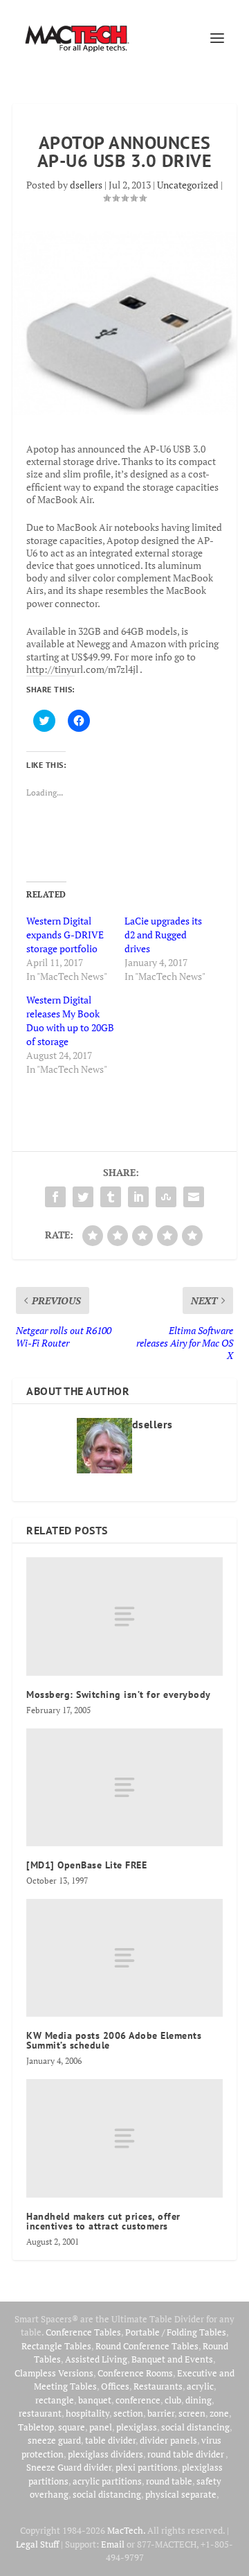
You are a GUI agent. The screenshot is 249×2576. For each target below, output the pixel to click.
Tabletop (36, 2427)
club (173, 2400)
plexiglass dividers (105, 2454)
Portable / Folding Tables (176, 2332)
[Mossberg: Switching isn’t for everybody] (124, 1616)
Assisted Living (96, 2359)
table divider (110, 2440)
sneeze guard (54, 2440)
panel (101, 2427)
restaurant (40, 2413)
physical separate (181, 2494)
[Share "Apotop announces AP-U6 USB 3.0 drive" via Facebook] (55, 1197)
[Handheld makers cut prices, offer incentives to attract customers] (124, 2138)
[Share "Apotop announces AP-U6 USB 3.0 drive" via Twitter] (83, 1197)
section (128, 2413)
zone (219, 2413)
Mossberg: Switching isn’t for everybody (119, 1694)
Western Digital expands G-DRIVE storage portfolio (65, 935)
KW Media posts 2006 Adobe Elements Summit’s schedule (114, 2040)
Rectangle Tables (56, 2346)
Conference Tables (83, 2332)
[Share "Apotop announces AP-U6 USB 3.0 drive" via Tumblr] (111, 1197)
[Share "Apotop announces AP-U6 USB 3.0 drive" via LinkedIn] (138, 1197)
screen (192, 2413)
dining (199, 2400)
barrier (161, 2413)
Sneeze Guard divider (69, 2467)
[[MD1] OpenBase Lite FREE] (124, 1787)
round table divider (186, 2454)
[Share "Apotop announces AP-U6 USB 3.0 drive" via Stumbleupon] (166, 1197)
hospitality (87, 2413)
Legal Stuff (37, 2544)
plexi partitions (147, 2467)
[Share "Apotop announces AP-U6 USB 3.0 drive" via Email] (194, 1197)
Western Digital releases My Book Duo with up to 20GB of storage (70, 1020)
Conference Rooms (135, 2373)
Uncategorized (188, 185)
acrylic (200, 2386)
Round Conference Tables (147, 2346)
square (72, 2427)
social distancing (195, 2427)
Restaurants (158, 2386)
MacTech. (126, 2530)
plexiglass (137, 2427)
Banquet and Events (172, 2359)
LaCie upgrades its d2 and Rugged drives (163, 935)
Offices (115, 2386)
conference (138, 2400)
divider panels (168, 2440)
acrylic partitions (107, 2481)
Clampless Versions (54, 2373)
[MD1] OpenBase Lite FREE (86, 1865)
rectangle (55, 2400)
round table (169, 2481)
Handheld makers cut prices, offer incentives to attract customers (103, 2221)
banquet (95, 2400)
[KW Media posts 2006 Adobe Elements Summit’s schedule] (124, 1958)
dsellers (86, 185)
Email (113, 2544)
